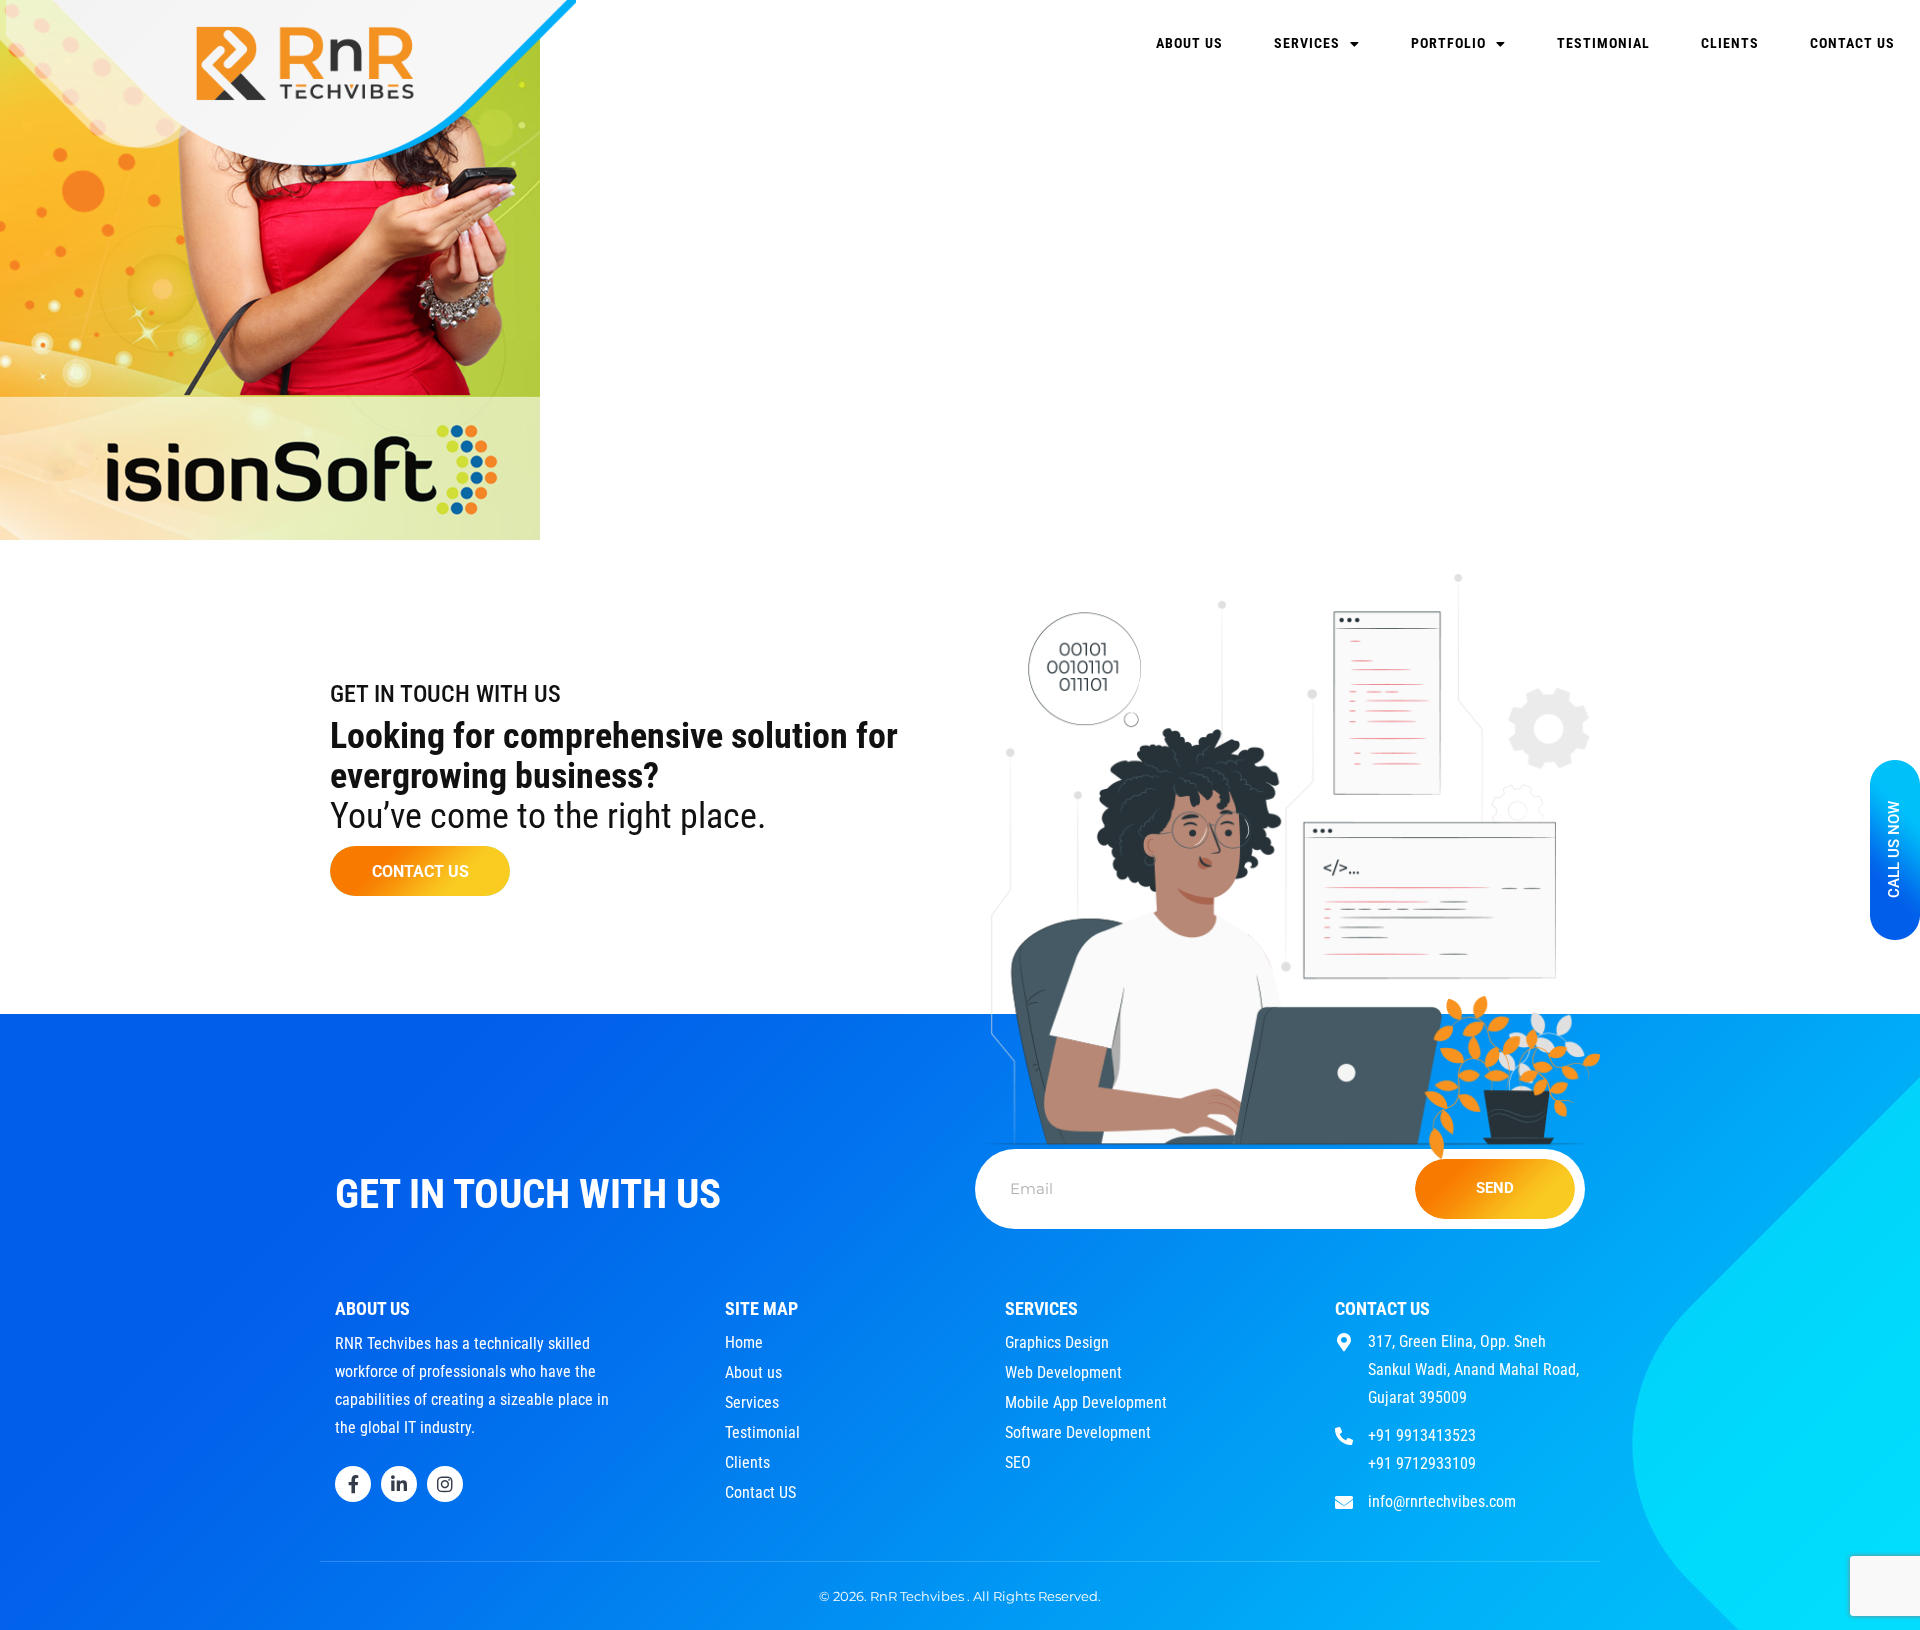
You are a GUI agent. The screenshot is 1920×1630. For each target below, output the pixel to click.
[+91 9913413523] (1344, 1433)
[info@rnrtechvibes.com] (1344, 1499)
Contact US (1852, 43)
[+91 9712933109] (1344, 1461)
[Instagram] (445, 1484)
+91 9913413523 (1422, 1435)
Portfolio (1448, 43)
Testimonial (1603, 43)
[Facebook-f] (353, 1484)
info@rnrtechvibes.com (1442, 1501)
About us (1189, 43)
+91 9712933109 (1422, 1463)
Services (1307, 43)
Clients (1730, 43)
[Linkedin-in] (399, 1484)
